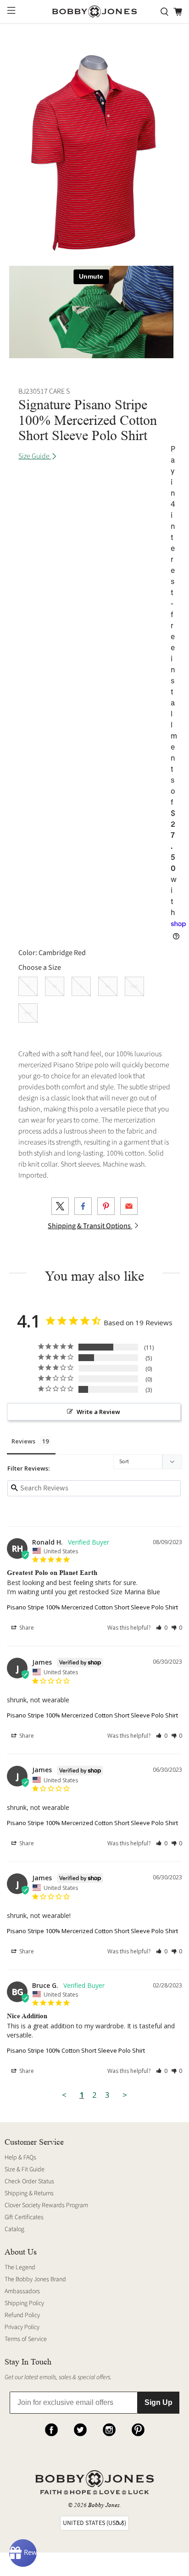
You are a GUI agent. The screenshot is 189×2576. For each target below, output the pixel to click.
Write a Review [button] (98, 1412)
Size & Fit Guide (25, 2170)
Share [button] (26, 1628)
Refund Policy (22, 2315)
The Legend (20, 2267)
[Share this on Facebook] (83, 1206)
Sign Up (158, 2402)
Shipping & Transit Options (90, 1226)
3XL (28, 1013)
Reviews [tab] (23, 1441)
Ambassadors (22, 2291)
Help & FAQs (20, 2158)
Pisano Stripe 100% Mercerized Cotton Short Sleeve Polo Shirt (92, 1607)
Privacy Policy (22, 2327)
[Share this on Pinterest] (106, 1206)
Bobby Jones (104, 2505)
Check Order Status (29, 2181)
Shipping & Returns (29, 2193)
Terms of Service (26, 2339)
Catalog (14, 2229)
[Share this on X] (60, 1206)
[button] (162, 1628)
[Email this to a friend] (129, 1206)
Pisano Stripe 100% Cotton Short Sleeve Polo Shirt (76, 2050)
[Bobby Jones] (94, 12)
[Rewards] (23, 2553)
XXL (134, 986)
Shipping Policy (24, 2303)
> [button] (125, 2095)
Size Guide (35, 456)
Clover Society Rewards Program (46, 2205)
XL (108, 986)
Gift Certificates (24, 2217)
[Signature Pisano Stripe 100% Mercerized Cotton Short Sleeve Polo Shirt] (94, 154)
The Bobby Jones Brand (35, 2279)
